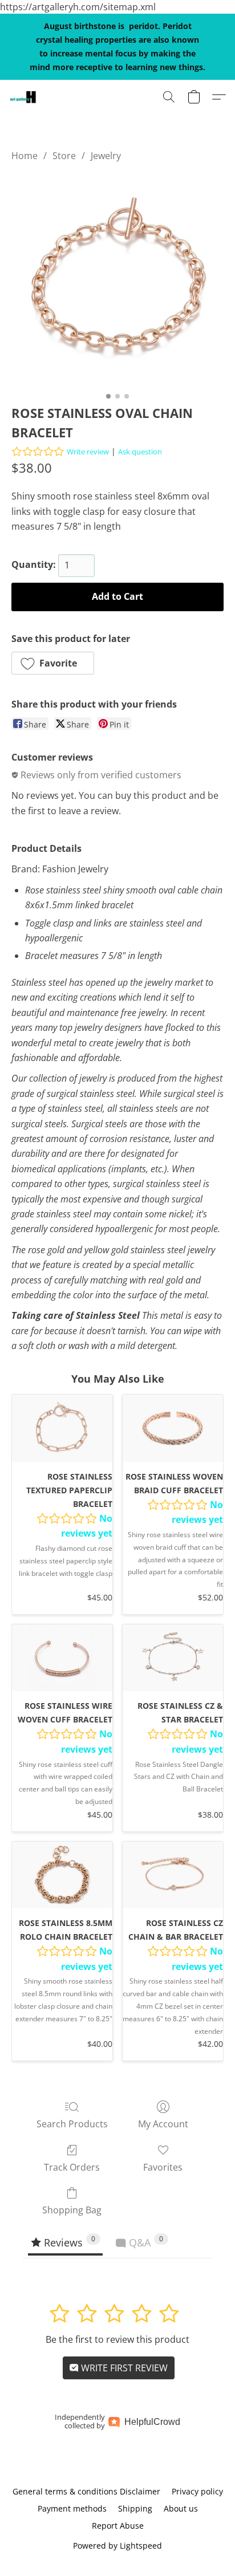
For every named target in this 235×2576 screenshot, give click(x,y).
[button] (23, 97)
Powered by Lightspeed (117, 2545)
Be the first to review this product (117, 2339)
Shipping (135, 2508)
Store (64, 156)
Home (25, 156)
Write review (88, 452)
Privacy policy (197, 2491)
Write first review (123, 2368)
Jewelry (106, 156)
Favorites (163, 2167)
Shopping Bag (72, 2210)
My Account (163, 2124)
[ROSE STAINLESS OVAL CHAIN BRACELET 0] (117, 281)
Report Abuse (118, 2526)
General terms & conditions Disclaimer (86, 2491)
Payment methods (72, 2508)
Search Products (72, 2124)
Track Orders (72, 2167)
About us (181, 2508)
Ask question (140, 452)
